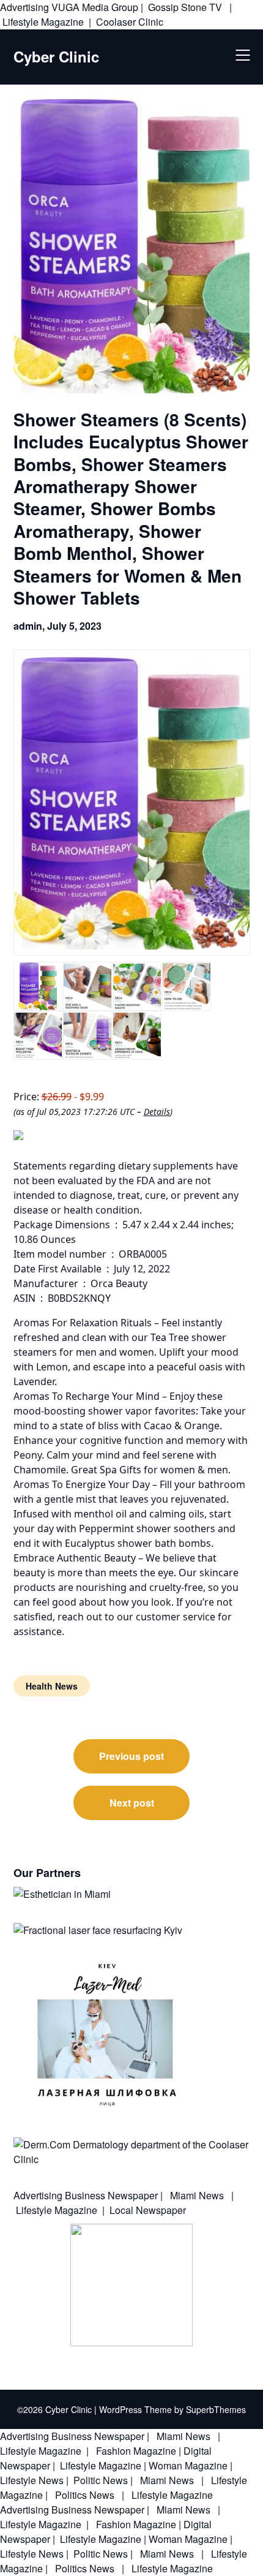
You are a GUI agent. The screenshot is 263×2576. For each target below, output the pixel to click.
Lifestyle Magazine (43, 22)
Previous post (131, 1756)
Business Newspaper (111, 2195)
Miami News (197, 2195)
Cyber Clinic (56, 57)
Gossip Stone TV (186, 7)
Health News (52, 1686)
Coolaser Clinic (130, 22)
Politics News (85, 2495)
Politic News (99, 2480)
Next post (132, 1803)
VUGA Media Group (95, 7)
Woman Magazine (188, 2465)
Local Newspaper (148, 2210)
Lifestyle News (32, 2480)
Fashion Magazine (136, 2451)
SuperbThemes (216, 2409)
